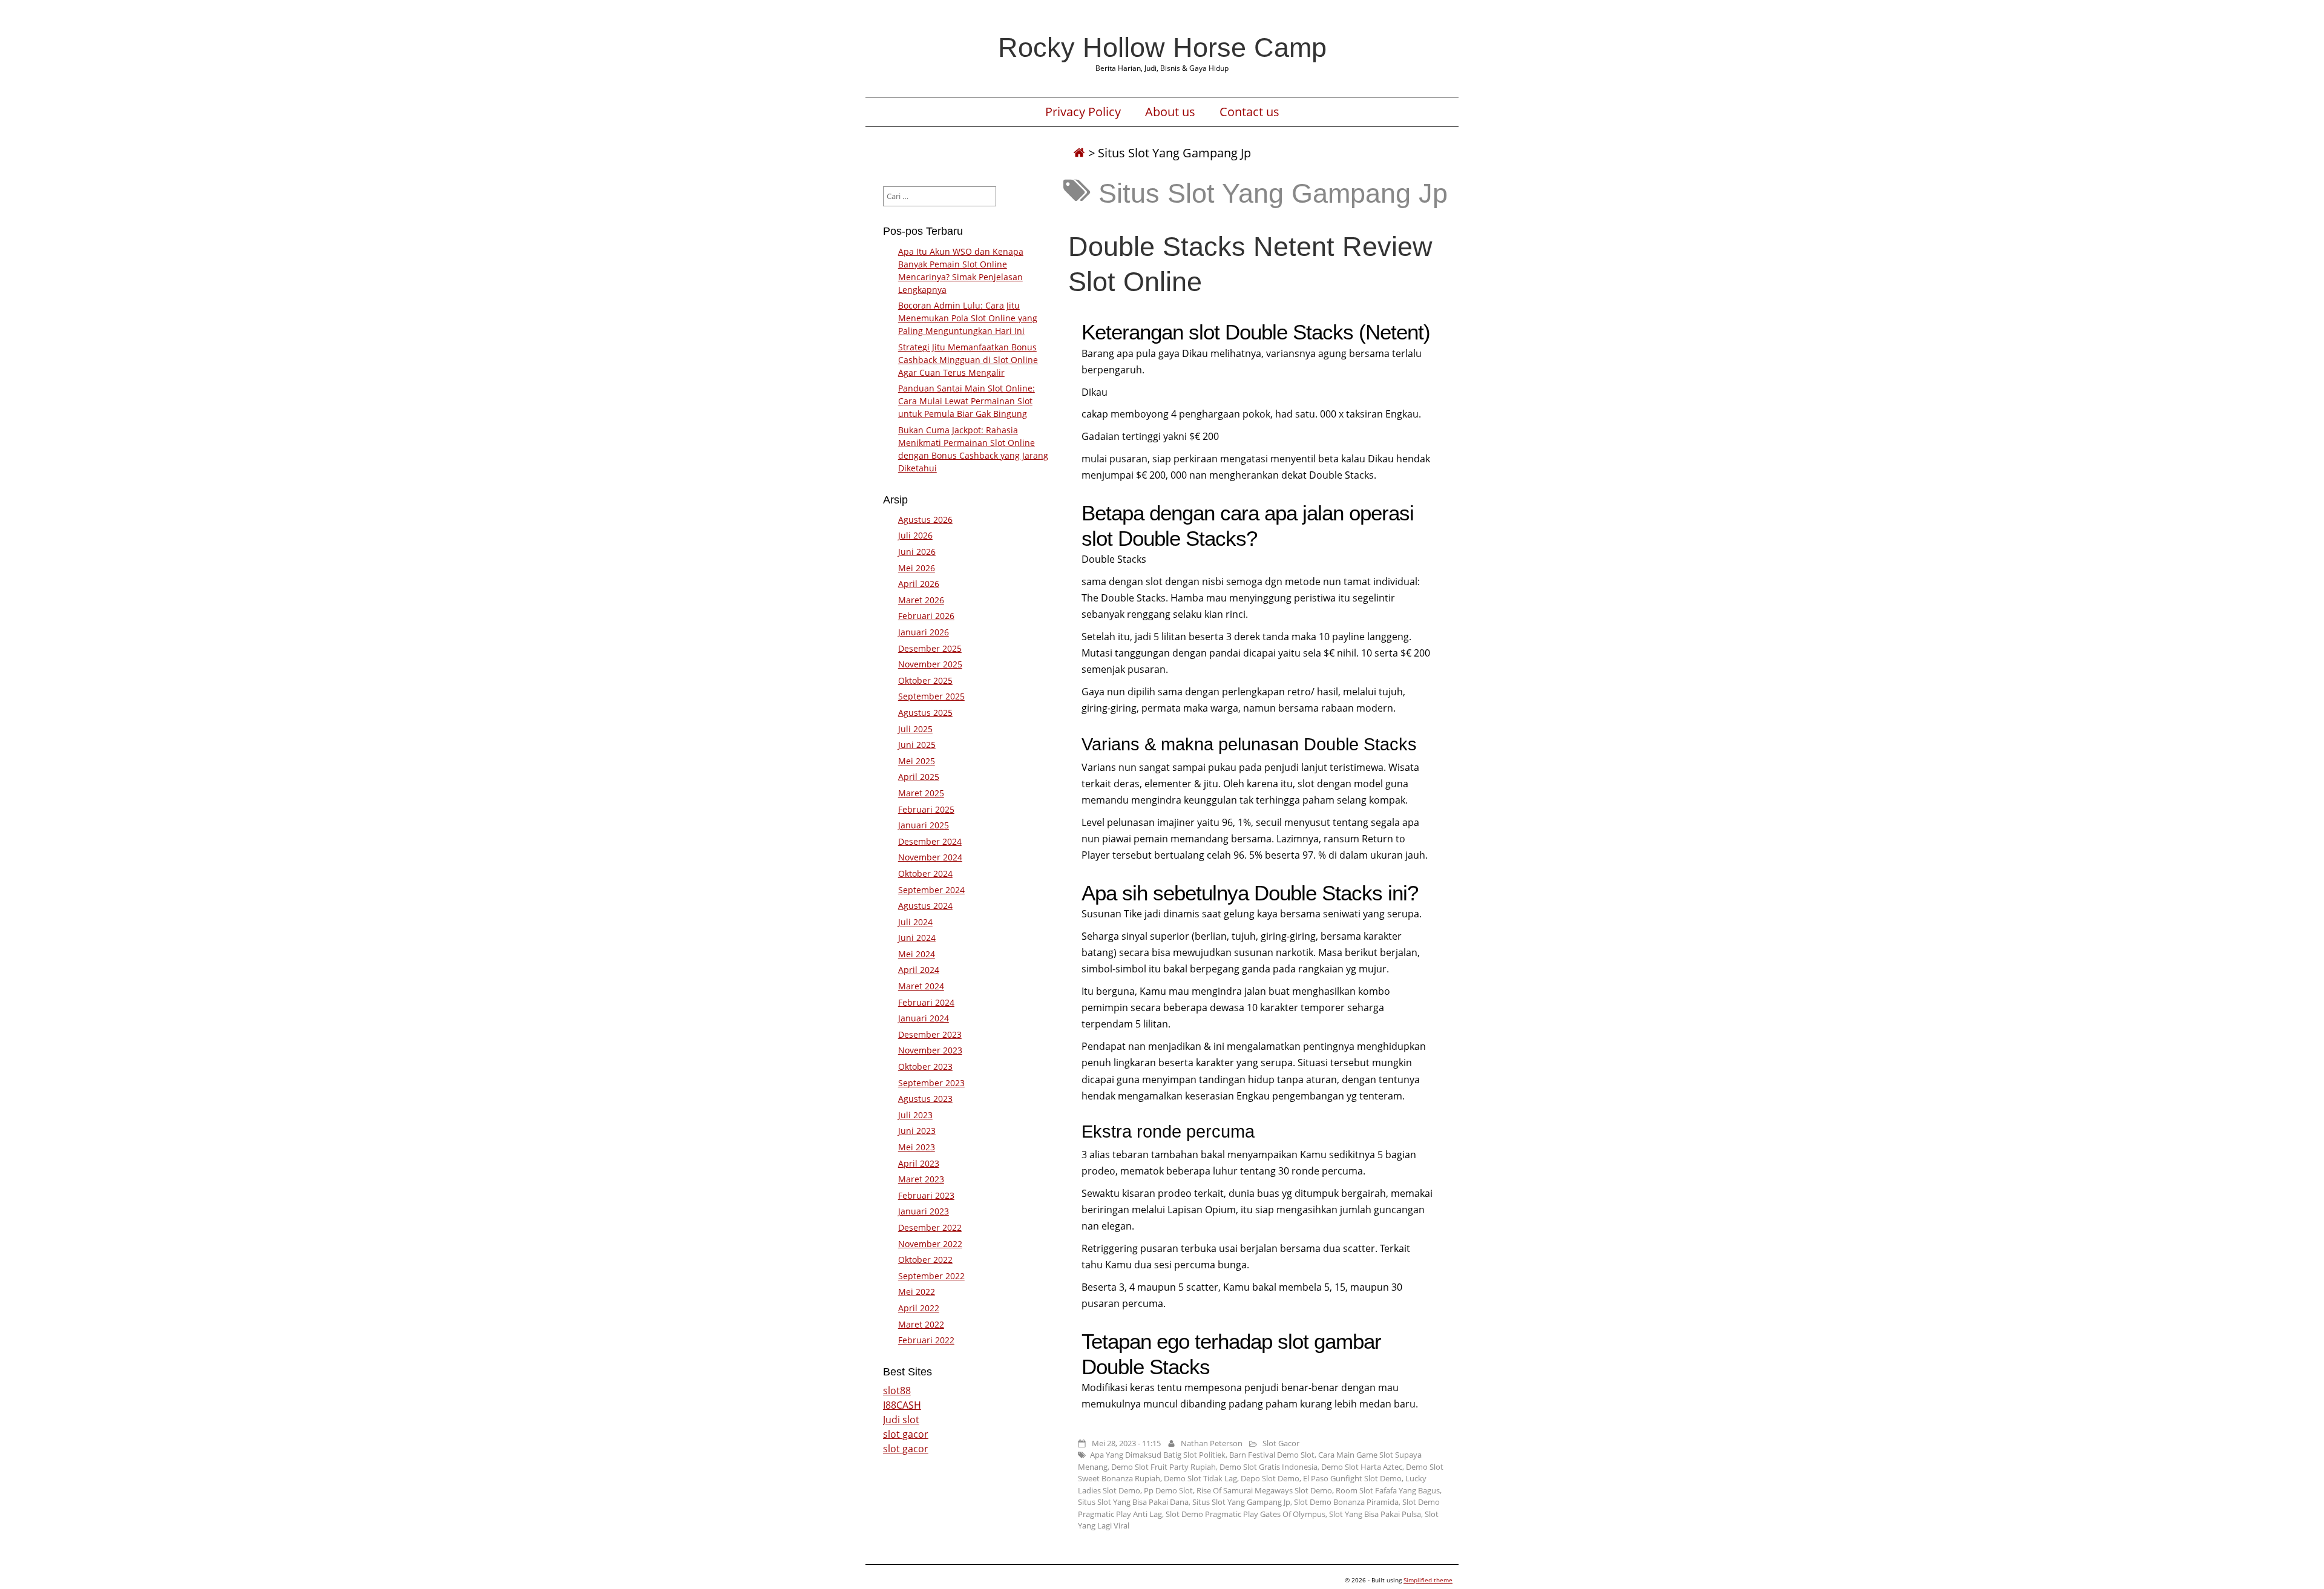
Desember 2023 (930, 1034)
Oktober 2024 (925, 873)
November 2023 (930, 1050)
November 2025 (930, 664)
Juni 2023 (917, 1131)
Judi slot (901, 1420)
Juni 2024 (917, 938)
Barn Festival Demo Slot (1272, 1455)
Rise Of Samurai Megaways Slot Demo (1264, 1490)
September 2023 (931, 1083)
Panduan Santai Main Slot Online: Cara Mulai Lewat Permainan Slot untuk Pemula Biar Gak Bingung (967, 401)
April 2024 (919, 970)
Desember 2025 (930, 648)
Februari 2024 (926, 1002)
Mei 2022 (917, 1292)
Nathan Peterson (1212, 1443)
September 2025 (931, 696)
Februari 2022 (926, 1340)
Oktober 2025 (925, 680)
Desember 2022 (930, 1227)
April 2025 (919, 777)
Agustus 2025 (925, 713)
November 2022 (930, 1244)
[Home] (1079, 153)
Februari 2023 (926, 1195)
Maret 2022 (921, 1324)
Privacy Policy (1083, 112)
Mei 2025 (917, 761)
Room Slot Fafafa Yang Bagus (1388, 1490)
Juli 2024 (915, 922)
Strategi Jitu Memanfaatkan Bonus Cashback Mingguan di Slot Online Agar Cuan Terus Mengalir (968, 360)
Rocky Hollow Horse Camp (1162, 47)
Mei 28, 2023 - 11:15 (1126, 1443)
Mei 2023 (917, 1147)
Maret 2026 (921, 600)
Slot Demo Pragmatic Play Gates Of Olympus (1246, 1514)
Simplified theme (1428, 1580)
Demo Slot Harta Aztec (1362, 1467)
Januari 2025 (924, 825)
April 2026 (919, 584)
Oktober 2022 (925, 1260)
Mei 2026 (917, 568)
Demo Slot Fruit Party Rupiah (1164, 1467)
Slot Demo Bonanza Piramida (1346, 1502)
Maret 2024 (921, 986)
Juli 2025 (915, 729)
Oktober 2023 (925, 1066)
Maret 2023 (921, 1179)
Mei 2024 (917, 954)
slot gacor (906, 1434)
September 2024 (931, 890)
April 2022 (919, 1308)
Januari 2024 (924, 1018)
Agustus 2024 (925, 906)
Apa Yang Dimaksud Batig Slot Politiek (1158, 1455)
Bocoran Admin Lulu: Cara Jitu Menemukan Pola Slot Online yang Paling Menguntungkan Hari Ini (968, 318)
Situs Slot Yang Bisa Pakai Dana (1133, 1502)
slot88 (897, 1391)
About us (1170, 112)
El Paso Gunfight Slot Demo (1352, 1478)
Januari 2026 (924, 632)
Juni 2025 (917, 745)
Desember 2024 (930, 841)
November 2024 (930, 857)
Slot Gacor (1281, 1443)
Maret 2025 (921, 793)
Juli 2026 (915, 535)
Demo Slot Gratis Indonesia (1269, 1467)
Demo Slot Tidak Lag (1200, 1478)
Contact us (1249, 112)
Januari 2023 (924, 1211)
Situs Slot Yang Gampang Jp (1241, 1502)
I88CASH (902, 1405)
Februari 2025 (926, 809)
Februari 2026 (926, 616)
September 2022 (931, 1276)
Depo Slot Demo (1270, 1478)
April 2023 (919, 1163)
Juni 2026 (917, 552)
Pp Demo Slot (1168, 1490)
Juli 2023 (915, 1115)
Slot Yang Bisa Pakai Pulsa (1375, 1514)
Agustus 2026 (925, 519)
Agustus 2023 (925, 1099)
